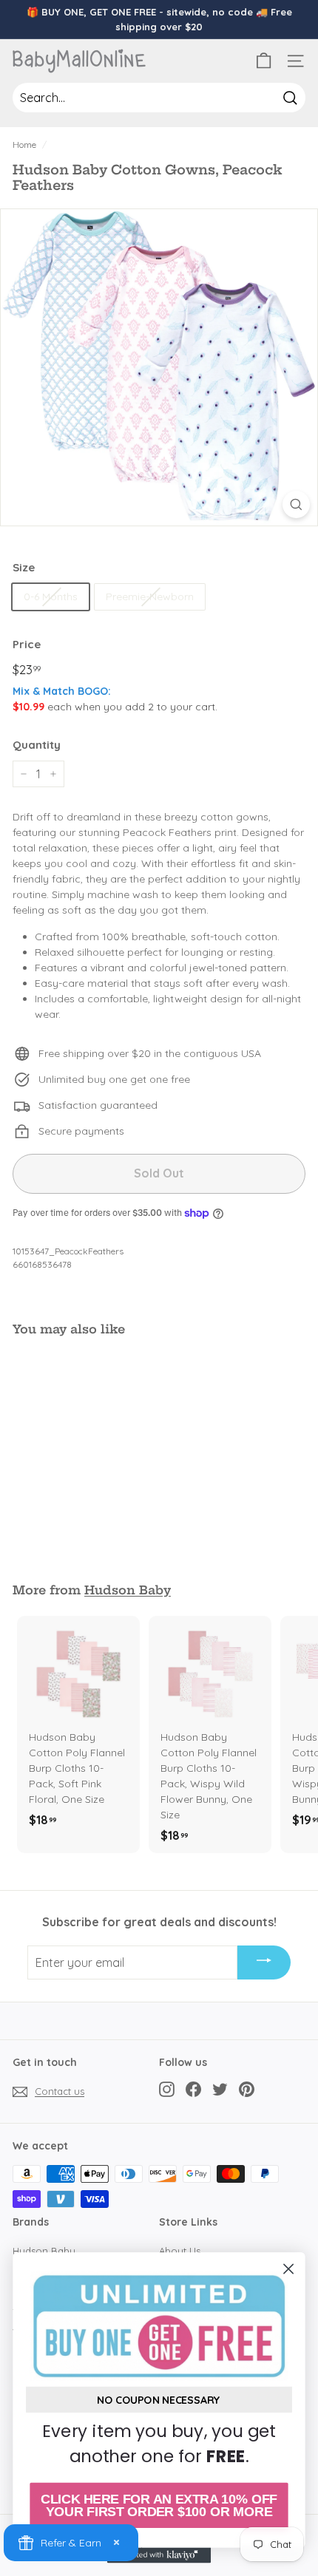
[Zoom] (296, 504)
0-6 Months (51, 597)
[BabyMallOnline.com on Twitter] (220, 2089)
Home (24, 145)
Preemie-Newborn (150, 597)
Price (27, 644)
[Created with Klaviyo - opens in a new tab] (159, 2555)
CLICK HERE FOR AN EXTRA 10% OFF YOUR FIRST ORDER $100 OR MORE (159, 2505)
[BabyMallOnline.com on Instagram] (167, 2089)
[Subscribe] (264, 1962)
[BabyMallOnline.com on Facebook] (193, 2089)
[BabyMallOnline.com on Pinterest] (247, 2089)
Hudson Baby (128, 1590)
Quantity (37, 745)
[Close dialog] (289, 2269)
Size (24, 567)
